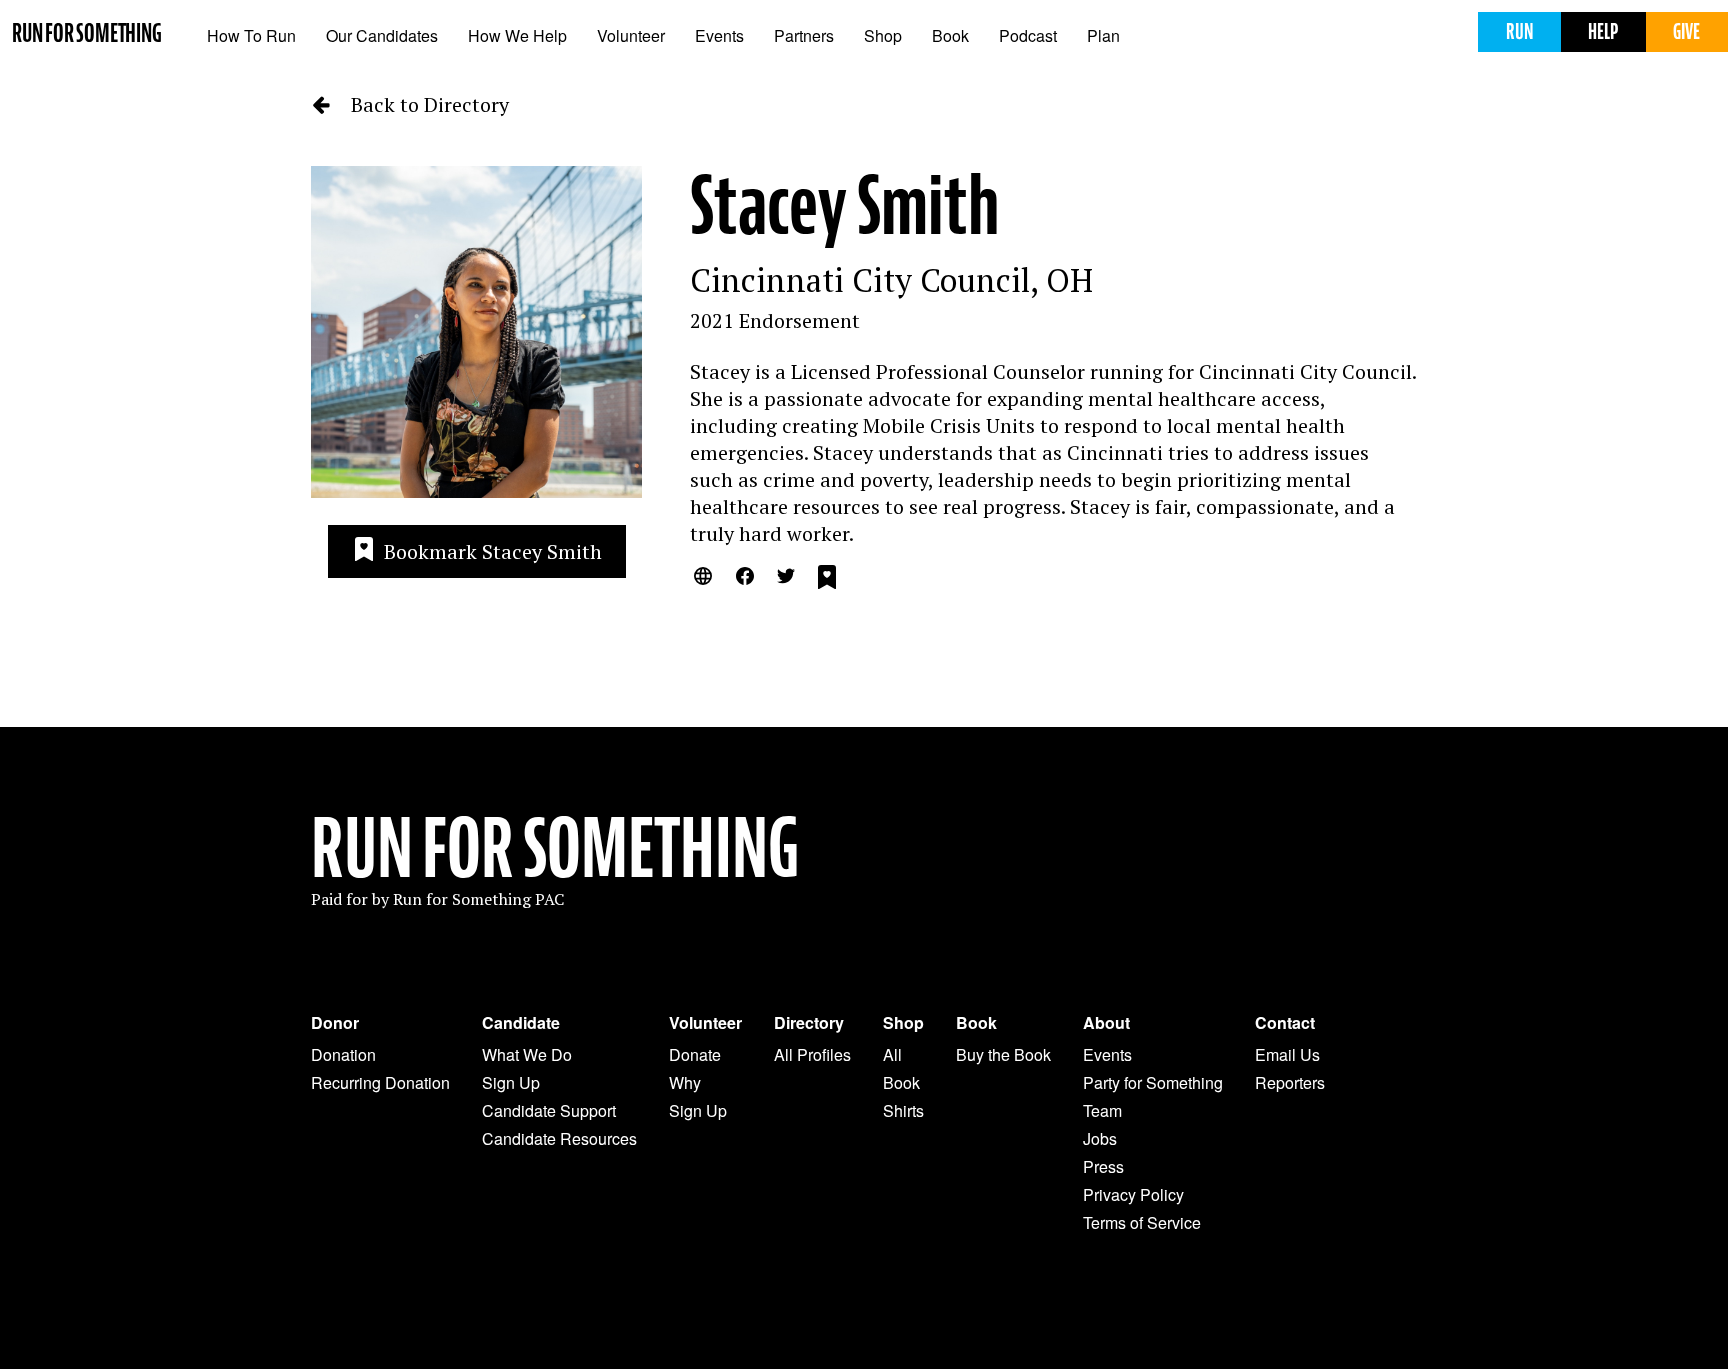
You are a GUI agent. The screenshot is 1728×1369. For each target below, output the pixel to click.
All (892, 1054)
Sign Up (511, 1082)
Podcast (1028, 35)
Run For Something (555, 849)
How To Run (251, 35)
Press (1103, 1166)
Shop (883, 35)
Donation (343, 1054)
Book (950, 35)
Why (685, 1082)
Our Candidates (382, 35)
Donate (695, 1054)
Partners (804, 35)
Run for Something (87, 33)
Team (1102, 1110)
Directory (809, 1023)
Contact (1285, 1023)
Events (719, 35)
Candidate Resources (559, 1138)
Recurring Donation (380, 1082)
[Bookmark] (827, 580)
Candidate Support (549, 1110)
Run (1519, 31)
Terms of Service (1142, 1222)
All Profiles (812, 1054)
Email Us (1287, 1054)
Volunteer (631, 35)
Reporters (1290, 1082)
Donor (335, 1023)
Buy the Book (1003, 1054)
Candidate (521, 1023)
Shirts (903, 1110)
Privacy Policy (1133, 1194)
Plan (1103, 35)
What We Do (527, 1054)
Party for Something (1153, 1082)
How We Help (517, 35)
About (1106, 1023)
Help (1603, 31)
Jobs (1100, 1138)
